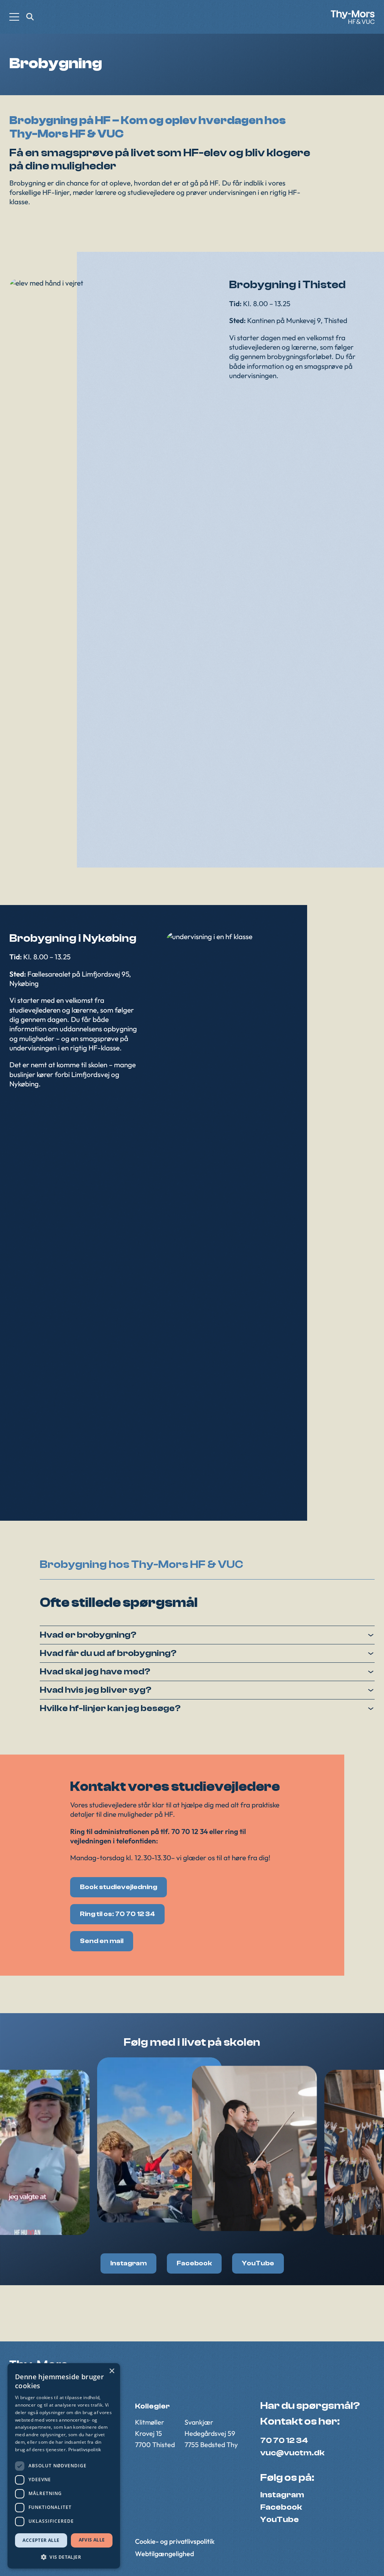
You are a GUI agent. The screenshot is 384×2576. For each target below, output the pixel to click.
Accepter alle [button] (41, 2540)
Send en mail (102, 1941)
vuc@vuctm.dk (292, 2453)
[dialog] (64, 2466)
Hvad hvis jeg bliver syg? (96, 1690)
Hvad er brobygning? (88, 1635)
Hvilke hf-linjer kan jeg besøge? (110, 1708)
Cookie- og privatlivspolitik (175, 2542)
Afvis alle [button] (92, 2540)
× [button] (112, 2371)
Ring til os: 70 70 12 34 (117, 1914)
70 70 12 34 (284, 2440)
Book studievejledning (118, 1887)
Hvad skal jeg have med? (95, 1672)
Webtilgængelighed (164, 2554)
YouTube (258, 2263)
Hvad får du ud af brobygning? (108, 1653)
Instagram (128, 2263)
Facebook (194, 2263)
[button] (64, 2557)
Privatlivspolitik (85, 2450)
